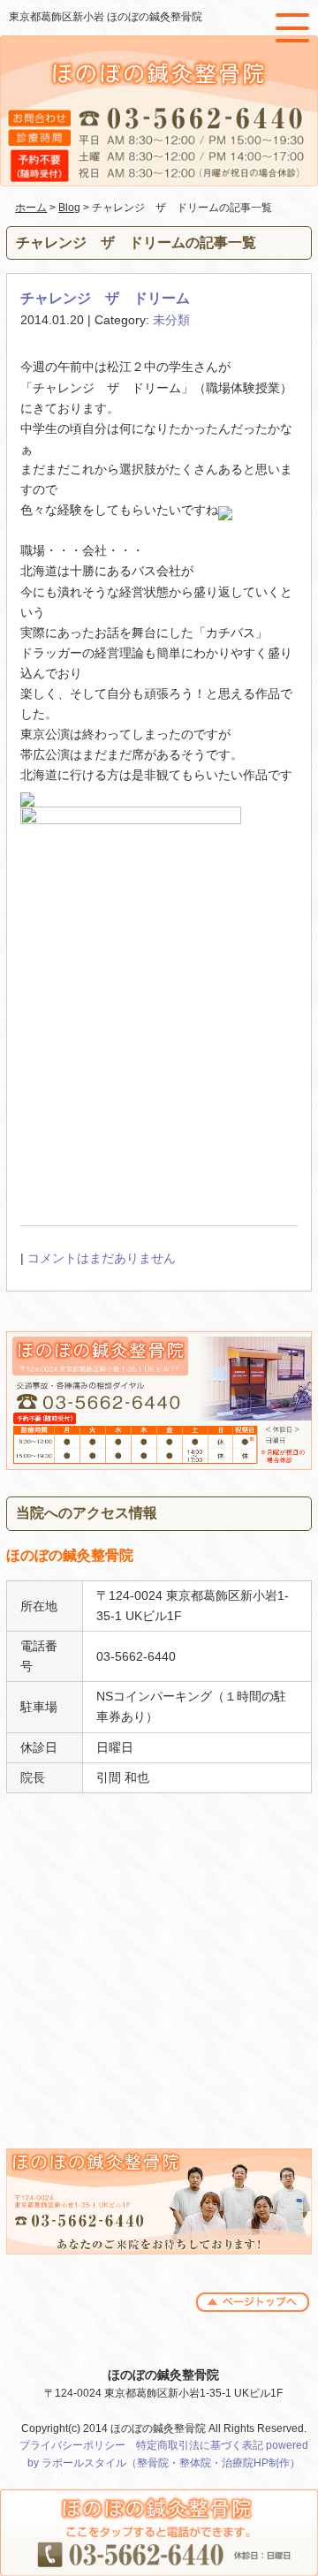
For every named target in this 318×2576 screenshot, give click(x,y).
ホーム (31, 208)
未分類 (171, 320)
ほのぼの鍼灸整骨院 (163, 2375)
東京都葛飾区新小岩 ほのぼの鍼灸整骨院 (106, 17)
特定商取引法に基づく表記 (200, 2445)
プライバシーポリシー (72, 2445)
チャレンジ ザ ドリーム (105, 298)
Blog (69, 208)
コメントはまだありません (102, 1258)
